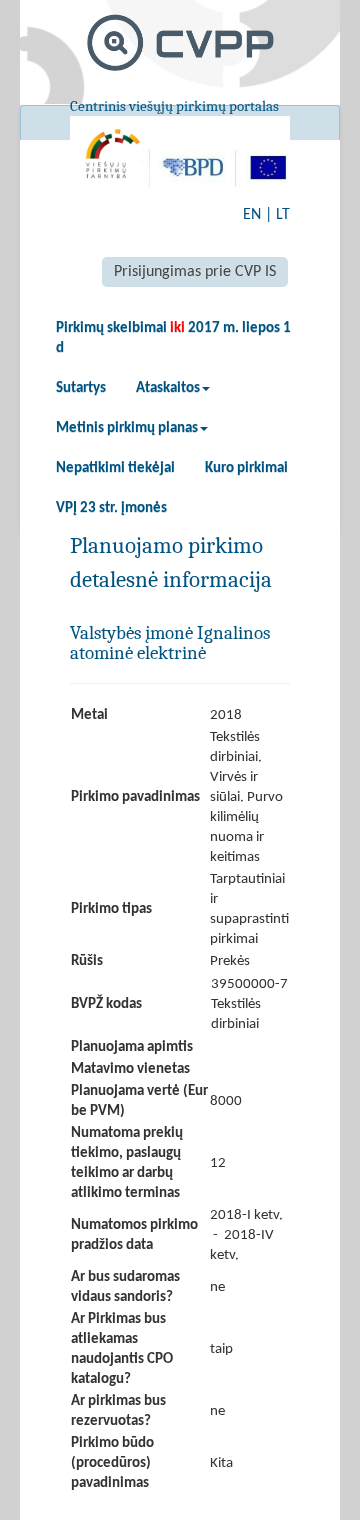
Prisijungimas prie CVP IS (195, 272)
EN (252, 215)
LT (283, 215)
